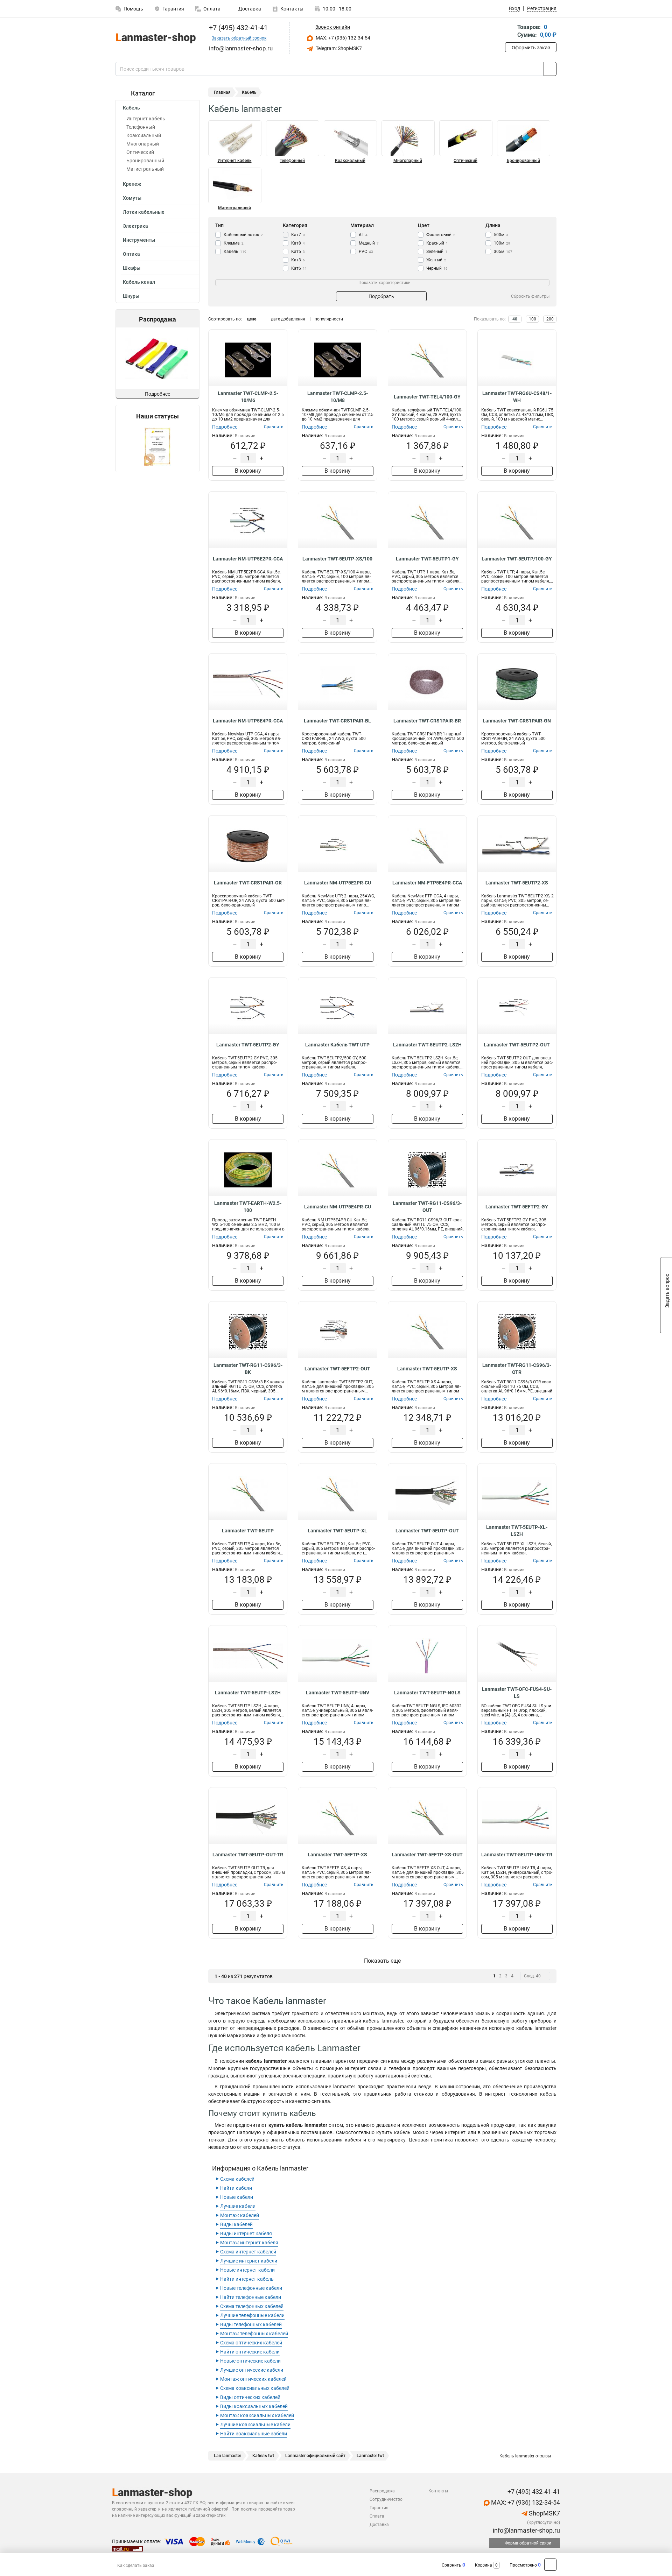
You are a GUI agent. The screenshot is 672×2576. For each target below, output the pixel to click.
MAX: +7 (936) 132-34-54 (342, 38)
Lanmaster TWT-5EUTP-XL (337, 1531)
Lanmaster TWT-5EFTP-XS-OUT (427, 1855)
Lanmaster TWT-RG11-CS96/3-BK (248, 1369)
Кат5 (298, 252)
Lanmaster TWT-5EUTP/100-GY (517, 559)
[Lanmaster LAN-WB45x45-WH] (157, 358)
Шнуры (131, 296)
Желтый (436, 260)
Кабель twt (263, 2456)
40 (515, 319)
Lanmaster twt (370, 2456)
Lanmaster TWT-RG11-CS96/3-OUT (427, 1207)
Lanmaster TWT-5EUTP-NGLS (427, 1693)
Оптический (140, 152)
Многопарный (143, 144)
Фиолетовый (441, 235)
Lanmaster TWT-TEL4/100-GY (427, 397)
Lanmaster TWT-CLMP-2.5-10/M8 (338, 397)
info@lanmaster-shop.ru (526, 2530)
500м (501, 235)
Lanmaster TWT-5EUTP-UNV (338, 1693)
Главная (222, 92)
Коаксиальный (144, 135)
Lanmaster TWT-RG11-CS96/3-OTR (517, 1369)
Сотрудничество (386, 2499)
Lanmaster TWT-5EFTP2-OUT (337, 1369)
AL (363, 235)
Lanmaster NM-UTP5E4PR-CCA (248, 721)
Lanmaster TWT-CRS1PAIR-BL (337, 721)
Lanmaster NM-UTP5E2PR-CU (338, 883)
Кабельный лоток (243, 235)
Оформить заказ (531, 48)
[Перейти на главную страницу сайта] (155, 38)
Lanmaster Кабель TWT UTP (337, 1045)
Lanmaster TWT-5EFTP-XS (337, 1855)
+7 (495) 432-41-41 (237, 28)
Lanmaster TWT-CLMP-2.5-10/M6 (248, 397)
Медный (369, 243)
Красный (437, 243)
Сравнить (451, 2565)
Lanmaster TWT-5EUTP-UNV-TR (517, 1855)
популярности (329, 319)
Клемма (234, 243)
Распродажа (382, 2491)
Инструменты (139, 240)
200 (550, 319)
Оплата (212, 9)
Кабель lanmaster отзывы (525, 2456)
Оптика (131, 254)
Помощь (133, 9)
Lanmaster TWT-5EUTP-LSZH (248, 1693)
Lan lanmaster (227, 2456)
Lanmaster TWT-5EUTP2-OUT (517, 1045)
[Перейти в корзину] (510, 32)
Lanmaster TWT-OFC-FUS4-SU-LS (517, 1693)
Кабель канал (139, 282)
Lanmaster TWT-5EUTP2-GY (248, 1045)
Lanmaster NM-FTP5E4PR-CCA (427, 883)
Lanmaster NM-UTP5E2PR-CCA (248, 559)
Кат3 (298, 260)
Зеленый (437, 252)
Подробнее (157, 394)
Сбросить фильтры (530, 296)
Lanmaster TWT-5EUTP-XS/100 (337, 559)
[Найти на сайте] (550, 69)
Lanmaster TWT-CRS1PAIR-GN (517, 721)
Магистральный (145, 169)
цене (252, 319)
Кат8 (298, 243)
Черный (437, 268)
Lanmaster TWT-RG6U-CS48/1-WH (517, 397)
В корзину (248, 471)
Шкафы (132, 268)
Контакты (292, 9)
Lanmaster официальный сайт (315, 2456)
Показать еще (382, 1961)
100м (502, 243)
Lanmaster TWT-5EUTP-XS (427, 1369)
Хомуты (132, 198)
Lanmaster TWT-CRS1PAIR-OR (248, 883)
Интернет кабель (146, 119)
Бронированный (145, 161)
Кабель (131, 108)
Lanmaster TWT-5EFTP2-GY (517, 1207)
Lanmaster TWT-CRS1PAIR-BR (427, 721)
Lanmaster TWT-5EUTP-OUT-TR (248, 1855)
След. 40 (532, 1976)
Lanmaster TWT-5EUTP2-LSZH (427, 1045)
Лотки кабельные (144, 212)
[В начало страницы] (550, 2565)
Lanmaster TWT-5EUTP (248, 1531)
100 (533, 319)
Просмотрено (523, 2565)
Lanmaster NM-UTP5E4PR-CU (338, 1207)
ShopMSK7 (544, 2513)
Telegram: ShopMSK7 (338, 48)
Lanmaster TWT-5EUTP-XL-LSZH (517, 1531)
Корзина (484, 2565)
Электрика (135, 226)
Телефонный (141, 127)
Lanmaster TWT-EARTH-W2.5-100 (248, 1207)
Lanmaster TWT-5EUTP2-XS (517, 883)
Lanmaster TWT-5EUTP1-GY (427, 559)
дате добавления (288, 319)
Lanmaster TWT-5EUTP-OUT (427, 1531)
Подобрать (381, 296)
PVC (366, 252)
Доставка (249, 9)
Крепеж (132, 184)
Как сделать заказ (136, 2566)
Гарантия (173, 9)
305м (503, 252)
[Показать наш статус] (157, 446)
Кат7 (298, 235)
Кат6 (299, 268)
